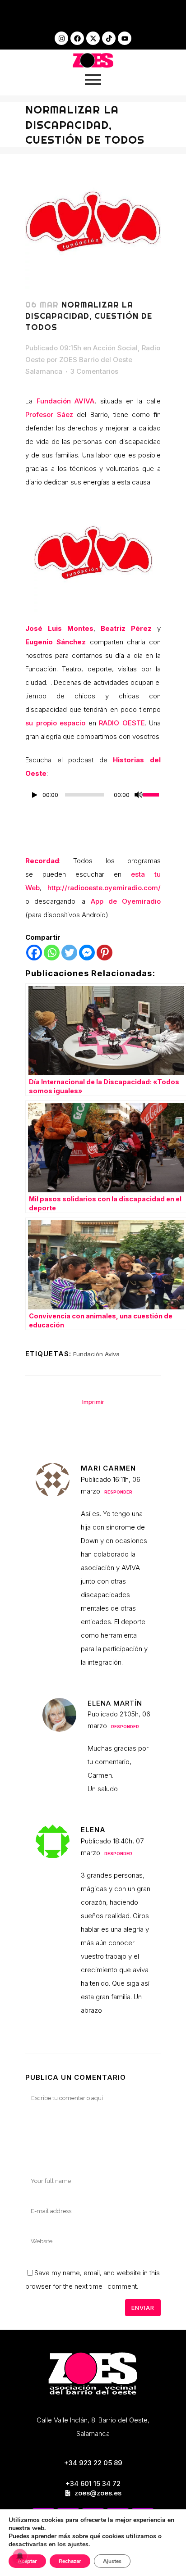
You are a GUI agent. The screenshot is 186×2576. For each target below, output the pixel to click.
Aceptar (27, 2561)
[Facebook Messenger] (87, 953)
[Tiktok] (109, 38)
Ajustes (112, 2561)
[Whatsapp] (52, 953)
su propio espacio (55, 723)
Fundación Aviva (96, 1354)
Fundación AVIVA (66, 401)
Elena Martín (115, 1703)
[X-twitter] (93, 38)
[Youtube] (125, 38)
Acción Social (115, 348)
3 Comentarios (94, 371)
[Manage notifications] (20, 2556)
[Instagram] (61, 38)
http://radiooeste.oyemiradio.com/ (104, 888)
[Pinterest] (105, 953)
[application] (93, 797)
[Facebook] (77, 38)
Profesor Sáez (49, 414)
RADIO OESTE (122, 723)
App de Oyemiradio (126, 901)
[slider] (152, 794)
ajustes (78, 2544)
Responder (118, 1492)
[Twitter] (69, 953)
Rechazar (70, 2561)
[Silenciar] (139, 795)
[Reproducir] (35, 795)
